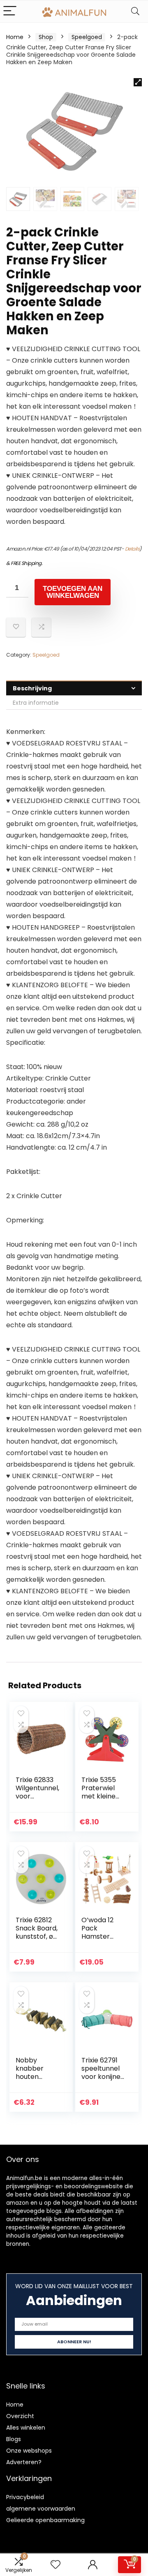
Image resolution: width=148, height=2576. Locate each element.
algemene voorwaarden (41, 2509)
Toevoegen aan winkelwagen (73, 592)
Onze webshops (29, 2451)
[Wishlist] (55, 2565)
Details (132, 549)
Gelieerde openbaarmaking (45, 2520)
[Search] (135, 11)
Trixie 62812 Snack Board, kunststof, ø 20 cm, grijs (37, 1932)
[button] (138, 82)
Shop (46, 37)
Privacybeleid (25, 2497)
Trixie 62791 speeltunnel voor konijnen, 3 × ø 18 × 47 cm (104, 2077)
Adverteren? (24, 2462)
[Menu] (10, 11)
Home (15, 37)
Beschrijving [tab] (32, 688)
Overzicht (20, 2416)
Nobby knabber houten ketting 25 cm (32, 2077)
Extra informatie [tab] (36, 703)
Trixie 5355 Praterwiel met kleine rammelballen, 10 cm (102, 1796)
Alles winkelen (26, 2428)
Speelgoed (87, 37)
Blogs (14, 2439)
